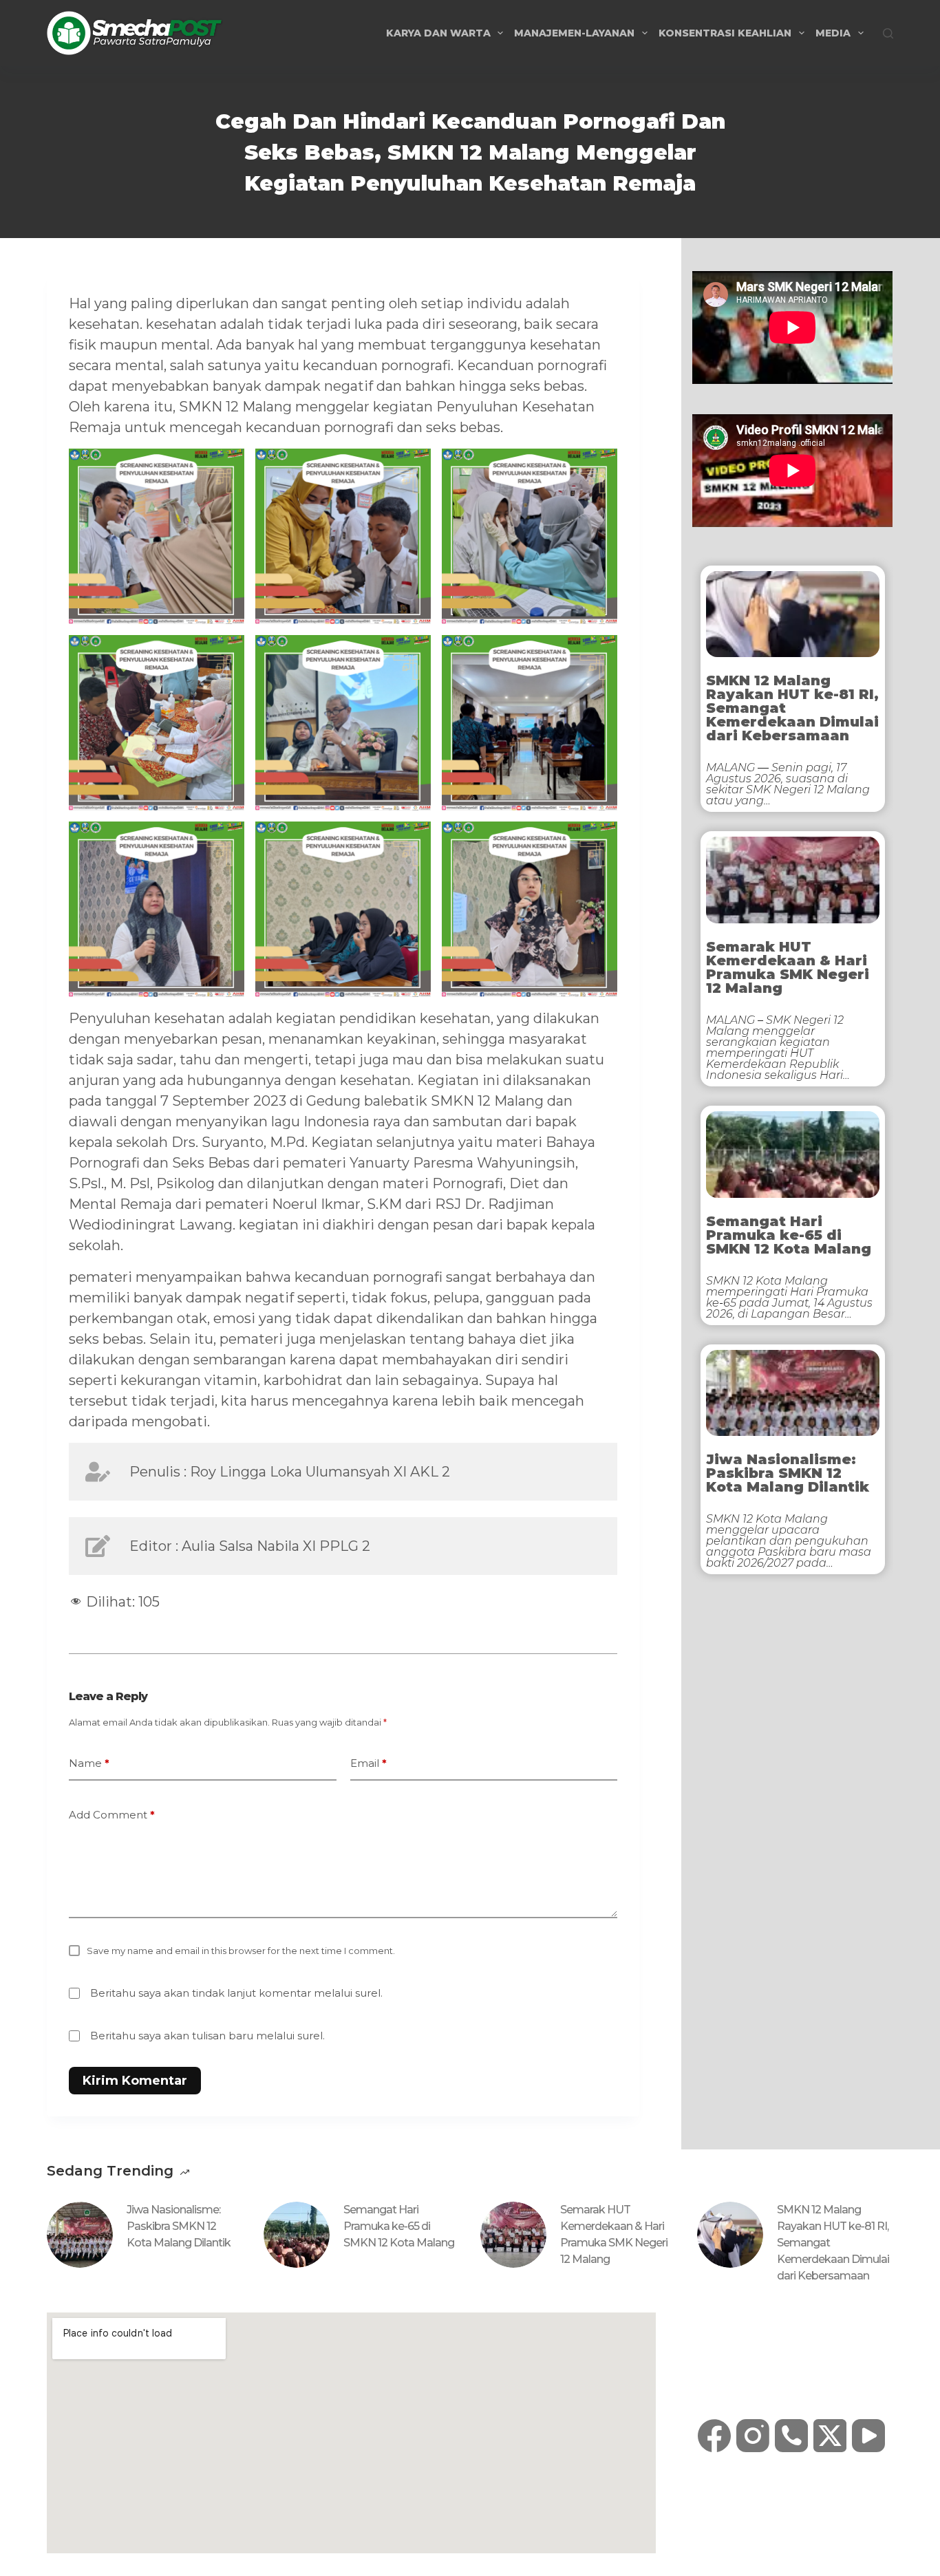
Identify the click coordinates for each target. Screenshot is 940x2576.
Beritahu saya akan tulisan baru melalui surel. (207, 2036)
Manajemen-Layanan (574, 33)
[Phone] (791, 2436)
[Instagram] (753, 2436)
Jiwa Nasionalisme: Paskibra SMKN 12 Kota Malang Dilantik (788, 1473)
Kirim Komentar (135, 2081)
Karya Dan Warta (438, 33)
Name (89, 1763)
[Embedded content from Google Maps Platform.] (351, 2433)
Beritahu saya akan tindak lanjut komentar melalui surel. (236, 1993)
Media (833, 33)
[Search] (888, 33)
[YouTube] (868, 2436)
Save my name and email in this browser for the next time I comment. (241, 1951)
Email (368, 1763)
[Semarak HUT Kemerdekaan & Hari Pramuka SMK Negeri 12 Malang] (513, 2235)
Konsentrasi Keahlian (725, 33)
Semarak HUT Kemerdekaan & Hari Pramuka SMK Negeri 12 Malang (788, 967)
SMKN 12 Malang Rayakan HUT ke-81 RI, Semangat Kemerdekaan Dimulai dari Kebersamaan (792, 708)
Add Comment (112, 1815)
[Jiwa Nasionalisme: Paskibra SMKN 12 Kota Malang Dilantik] (80, 2235)
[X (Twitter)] (830, 2436)
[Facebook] (714, 2436)
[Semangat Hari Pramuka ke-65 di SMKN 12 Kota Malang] (297, 2235)
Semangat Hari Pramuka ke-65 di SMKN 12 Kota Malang (789, 1235)
